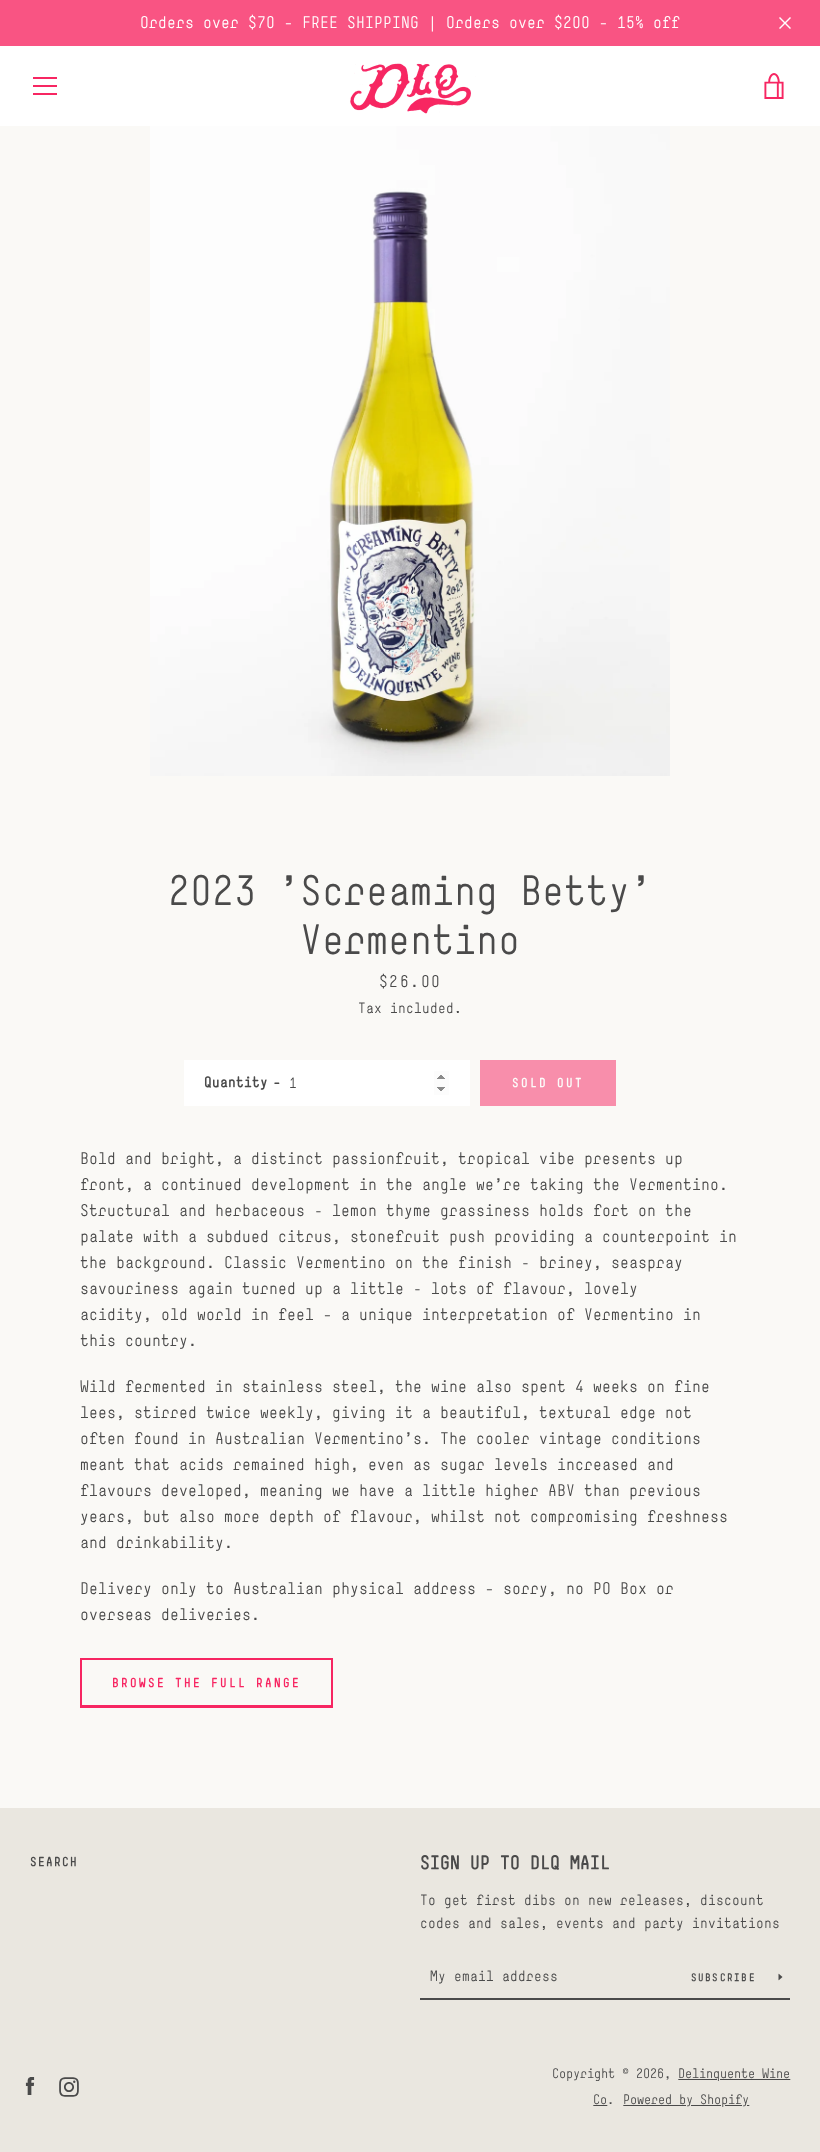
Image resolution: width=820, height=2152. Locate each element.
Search (54, 1862)
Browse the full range (206, 1683)
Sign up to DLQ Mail (515, 1862)
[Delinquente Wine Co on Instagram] (69, 2085)
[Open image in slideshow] (410, 451)
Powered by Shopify (686, 2099)
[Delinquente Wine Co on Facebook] (30, 2085)
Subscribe (727, 1977)
